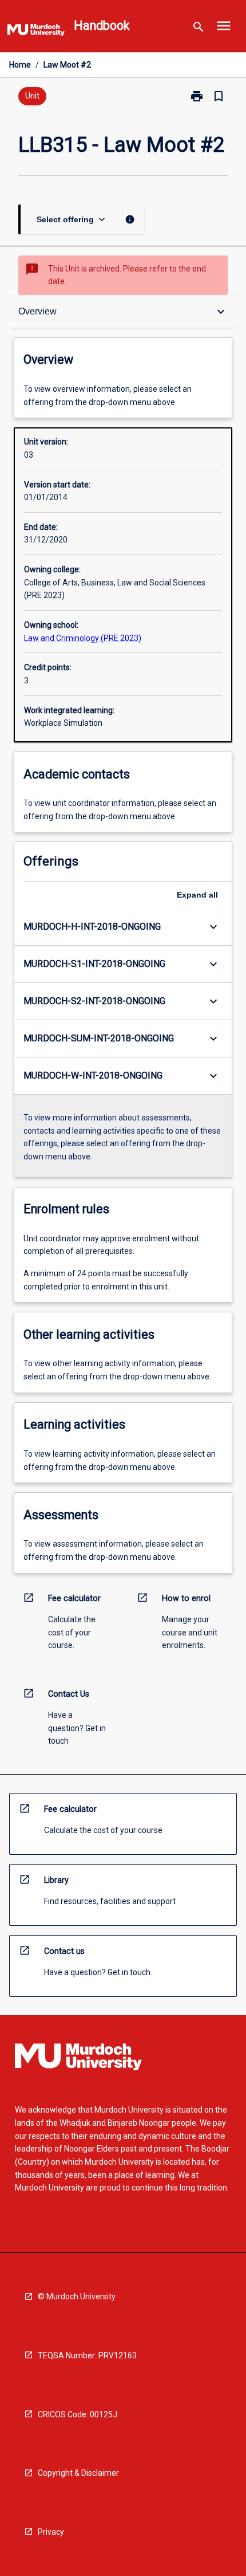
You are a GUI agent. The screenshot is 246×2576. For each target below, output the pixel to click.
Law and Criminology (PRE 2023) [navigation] (83, 638)
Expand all (197, 895)
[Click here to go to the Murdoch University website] (36, 32)
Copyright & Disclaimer (78, 2473)
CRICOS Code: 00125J (78, 2414)
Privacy (51, 2532)
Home (20, 65)
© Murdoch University (77, 2296)
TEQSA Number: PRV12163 (87, 2355)
